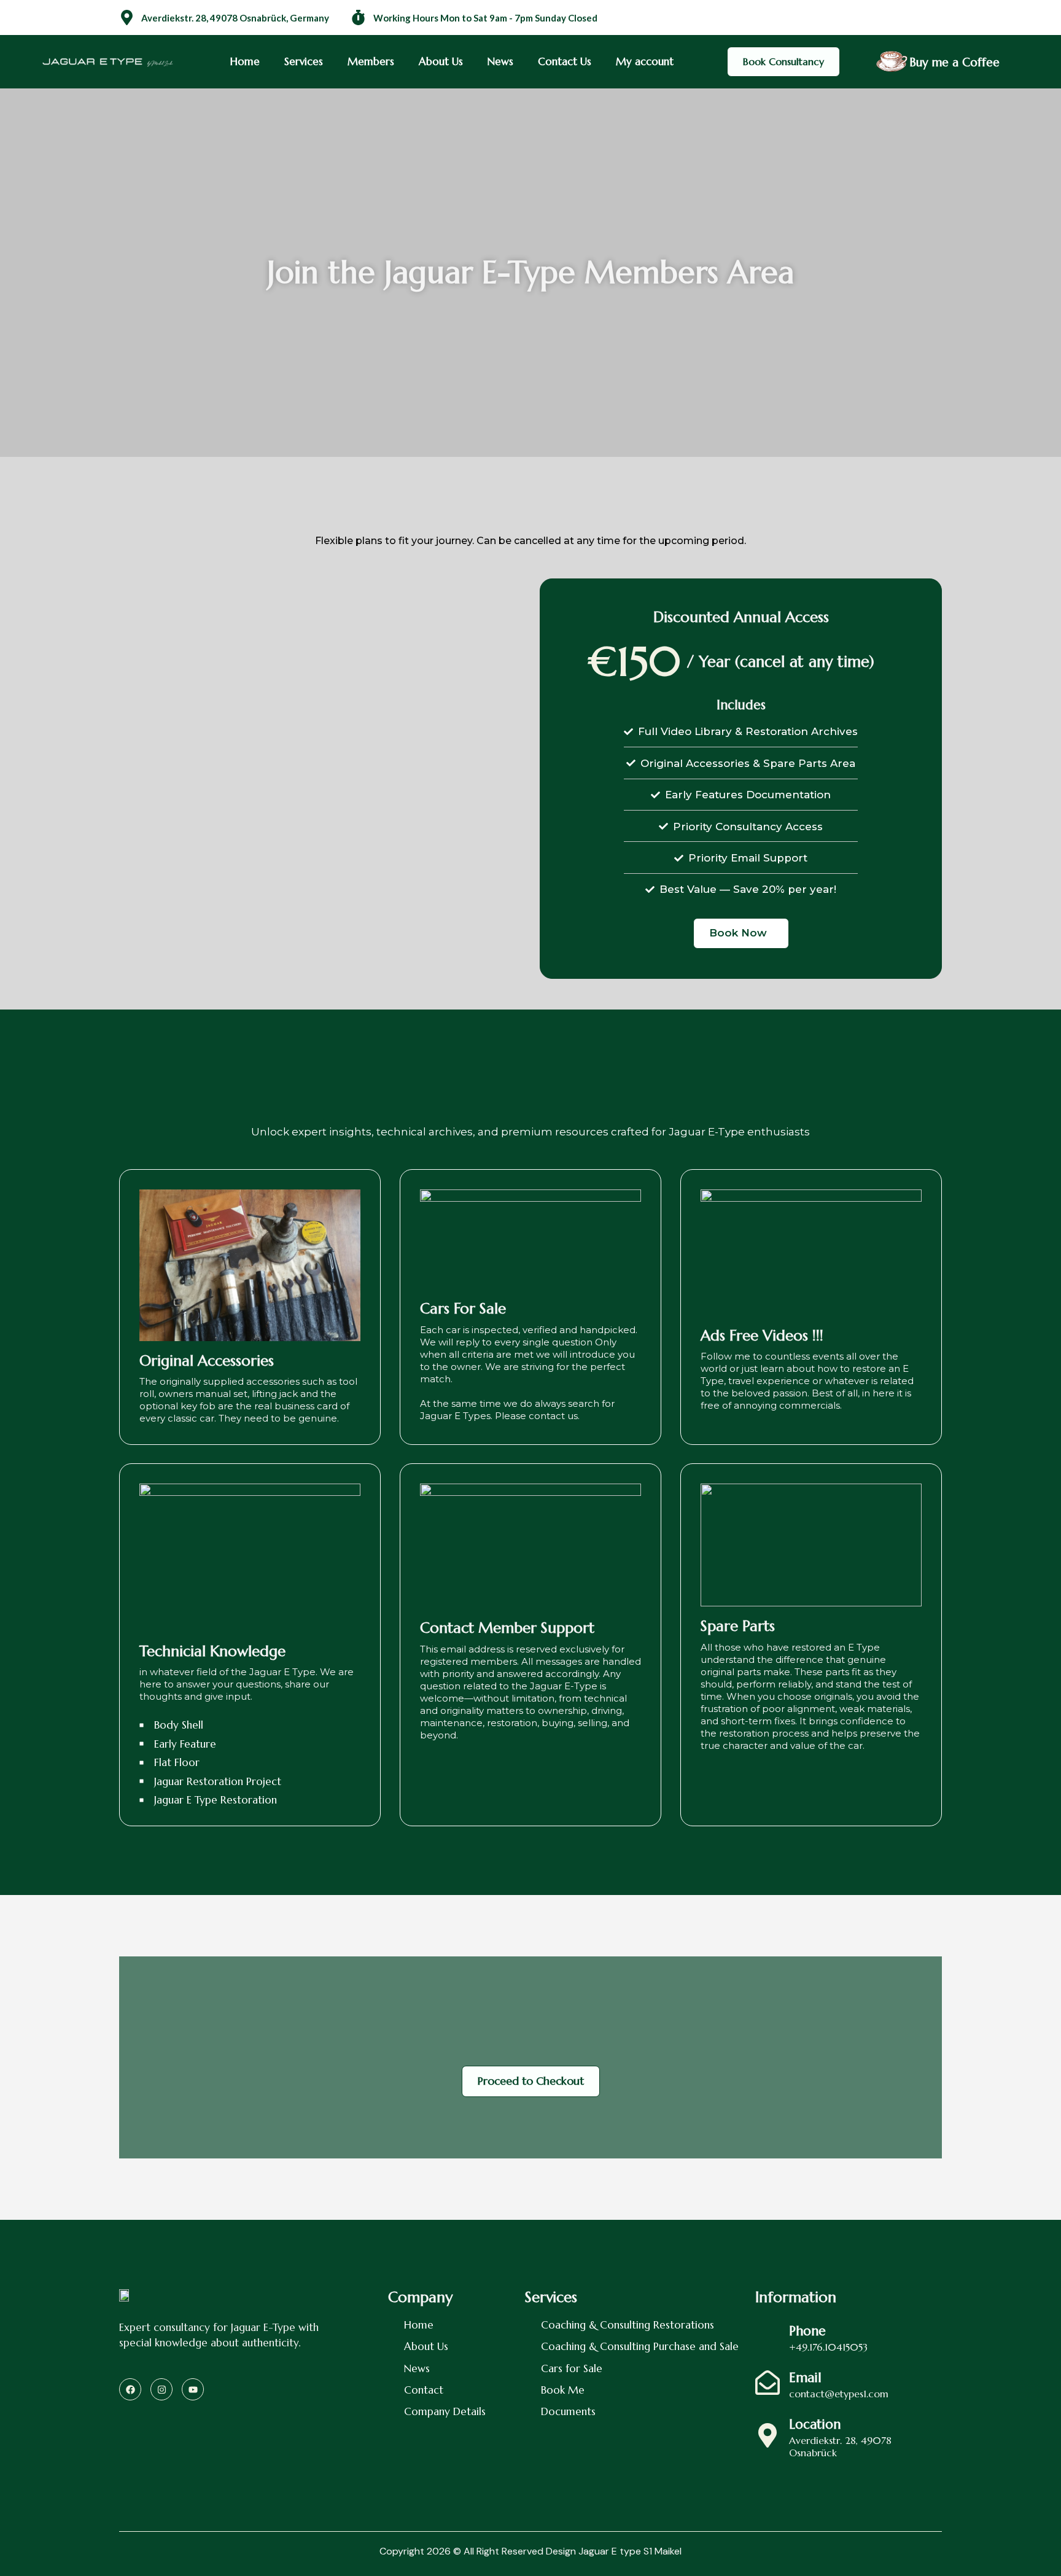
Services (304, 61)
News (500, 61)
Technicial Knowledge (212, 1651)
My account (645, 61)
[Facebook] (130, 2389)
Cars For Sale (463, 1309)
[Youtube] (193, 2389)
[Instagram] (161, 2389)
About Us (441, 61)
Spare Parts (738, 1626)
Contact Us (565, 61)
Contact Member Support (507, 1628)
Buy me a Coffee (954, 62)
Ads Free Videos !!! (762, 1336)
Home (245, 61)
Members (371, 61)
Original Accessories (207, 1361)
